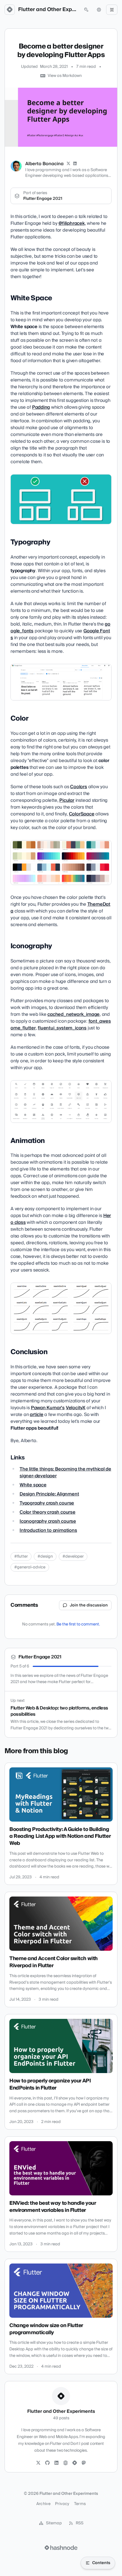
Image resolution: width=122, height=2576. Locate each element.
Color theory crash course (48, 1512)
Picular (67, 800)
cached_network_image (73, 1014)
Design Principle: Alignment (49, 1494)
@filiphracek (72, 223)
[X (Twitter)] (68, 164)
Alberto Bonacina (44, 164)
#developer (73, 1556)
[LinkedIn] (75, 164)
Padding (41, 407)
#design (45, 1556)
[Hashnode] (75, 2463)
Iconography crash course (48, 1521)
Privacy (62, 2504)
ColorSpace (82, 814)
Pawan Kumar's (48, 1408)
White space (33, 1485)
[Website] (66, 2463)
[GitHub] (47, 2463)
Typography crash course (47, 1503)
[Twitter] (38, 2463)
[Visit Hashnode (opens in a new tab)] (61, 2548)
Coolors (79, 787)
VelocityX (76, 1408)
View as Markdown (65, 76)
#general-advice (30, 1567)
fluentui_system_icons (62, 1028)
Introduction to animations (48, 1530)
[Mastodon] (84, 2463)
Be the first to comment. (78, 1624)
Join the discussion (89, 1605)
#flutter (21, 1556)
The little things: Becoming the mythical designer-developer (65, 1472)
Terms (80, 2504)
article (37, 1415)
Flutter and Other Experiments (48, 10)
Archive (43, 2504)
